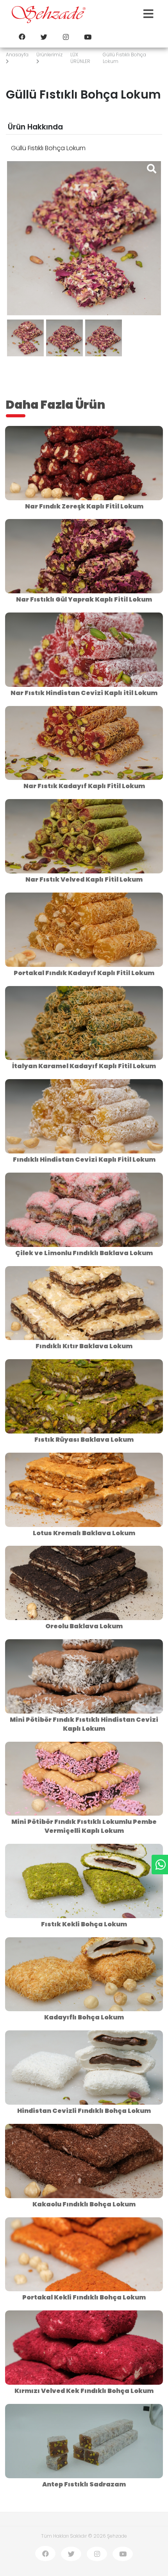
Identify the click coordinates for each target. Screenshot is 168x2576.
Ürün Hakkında (35, 127)
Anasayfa (17, 55)
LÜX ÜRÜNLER (80, 58)
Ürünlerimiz (49, 55)
